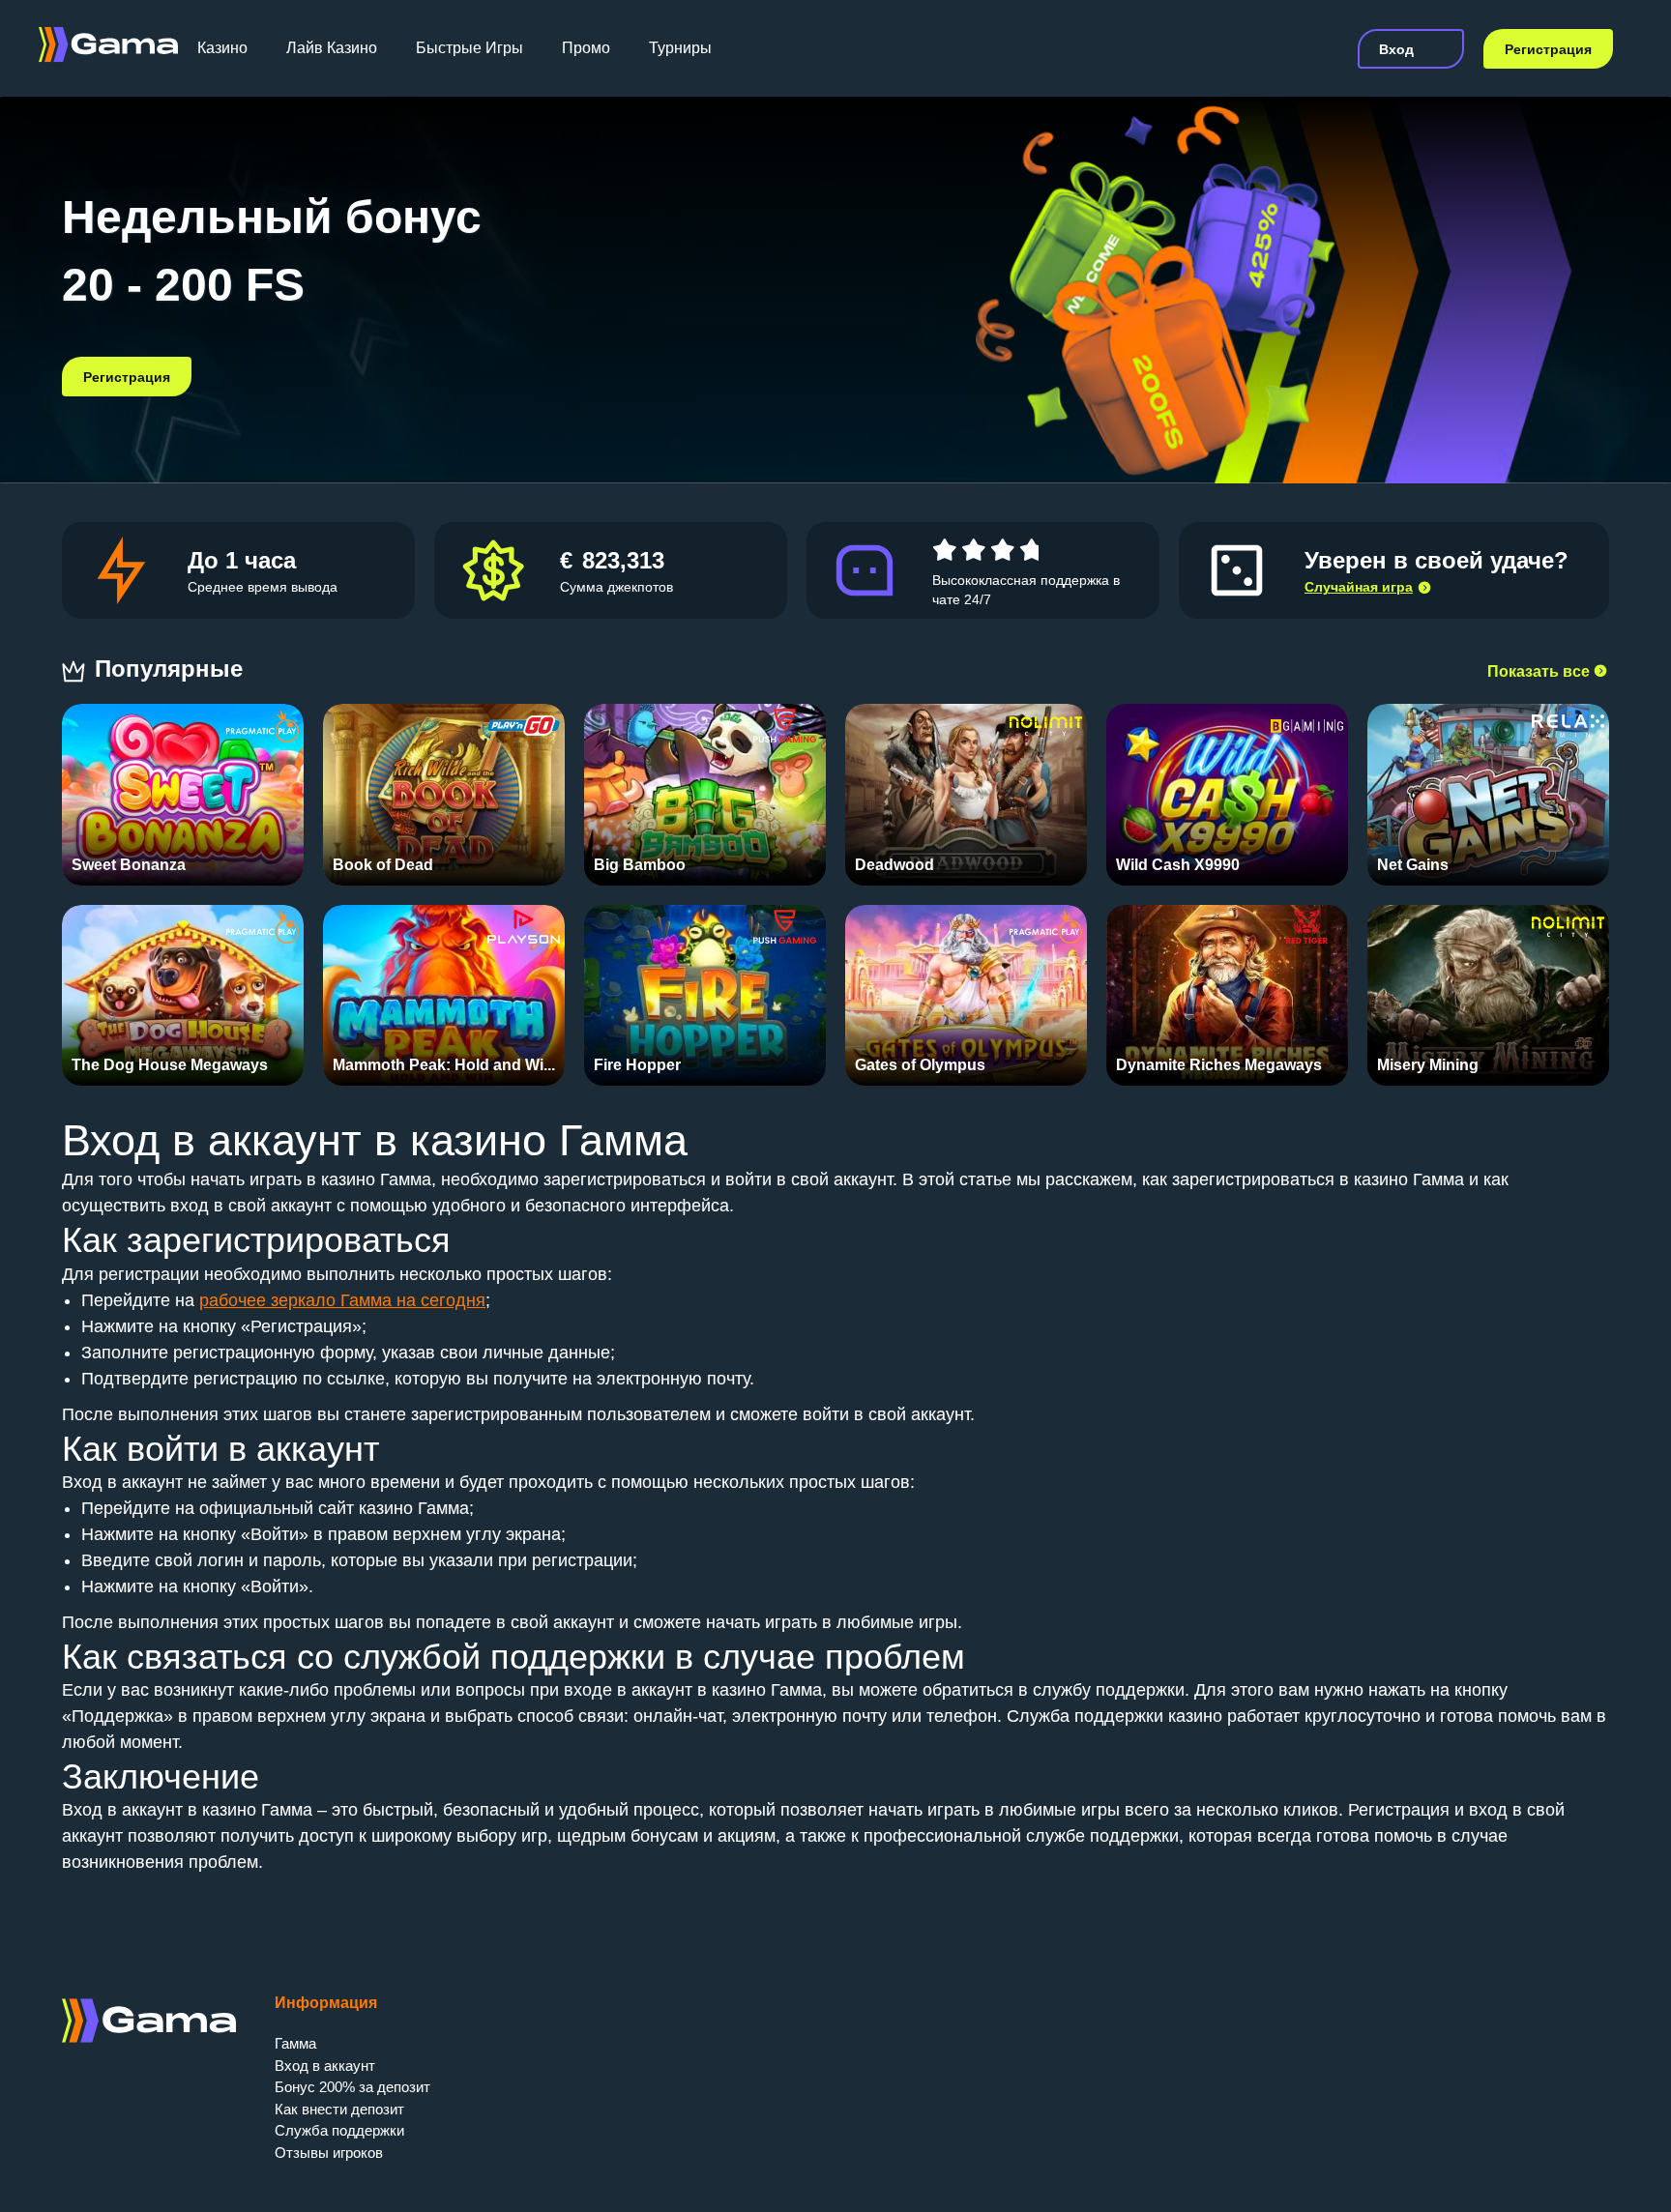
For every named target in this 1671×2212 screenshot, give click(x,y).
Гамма (295, 2043)
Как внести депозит (339, 2109)
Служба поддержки (339, 2130)
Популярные (172, 669)
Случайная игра (1359, 587)
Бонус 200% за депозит (352, 2087)
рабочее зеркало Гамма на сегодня (342, 1300)
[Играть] (183, 785)
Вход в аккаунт (325, 2066)
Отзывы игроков (329, 2153)
